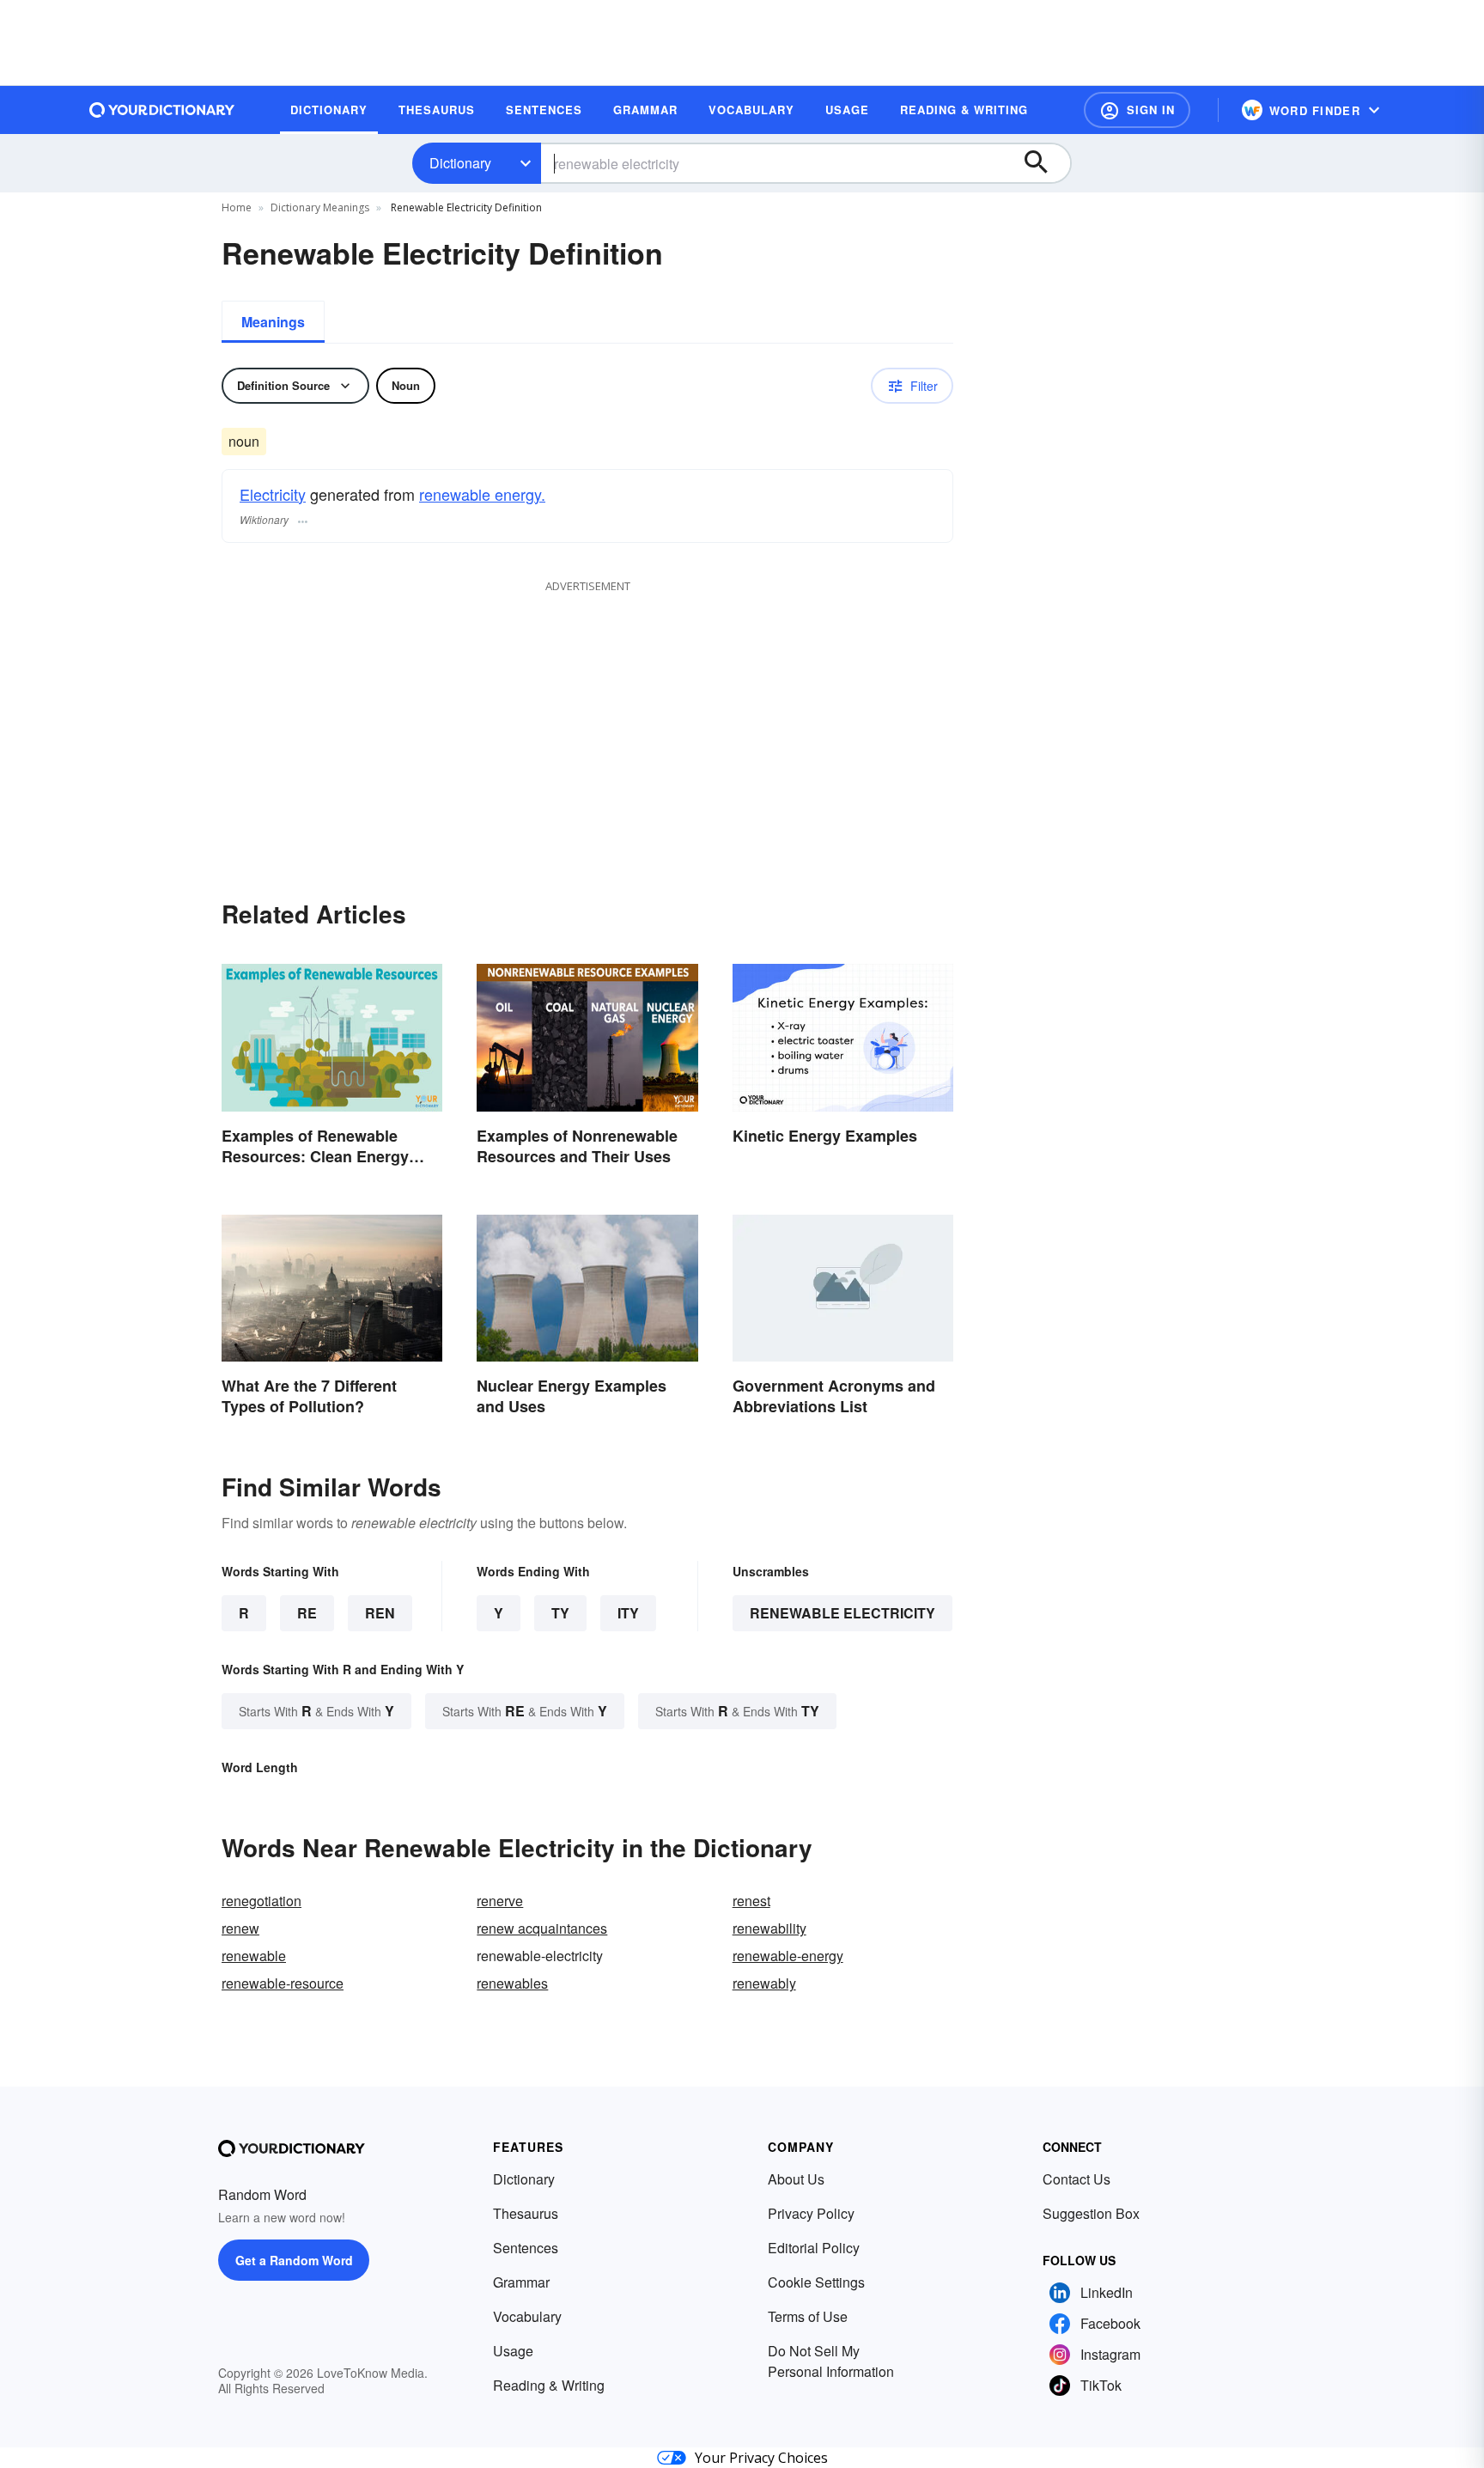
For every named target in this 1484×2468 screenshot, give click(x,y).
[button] (1137, 110)
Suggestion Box (1091, 2213)
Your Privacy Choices (761, 2458)
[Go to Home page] (162, 110)
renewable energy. (482, 494)
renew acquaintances (542, 1928)
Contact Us (1077, 2179)
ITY (628, 1613)
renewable (254, 1956)
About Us (796, 2179)
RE (307, 1613)
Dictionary (460, 163)
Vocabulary (527, 2316)
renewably (764, 1983)
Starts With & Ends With (316, 1711)
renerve (500, 1901)
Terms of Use (808, 2316)
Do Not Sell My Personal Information (831, 2361)
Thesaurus (526, 2213)
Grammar (521, 2282)
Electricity (273, 494)
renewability (769, 1928)
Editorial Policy (814, 2248)
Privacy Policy (811, 2213)
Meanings (273, 322)
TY (560, 1613)
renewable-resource (283, 1983)
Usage (513, 2351)
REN (380, 1613)
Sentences (526, 2248)
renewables (512, 1983)
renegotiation (262, 1901)
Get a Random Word (294, 2260)
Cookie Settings (816, 2282)
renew (240, 1928)
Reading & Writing (549, 2385)
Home (237, 207)
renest (751, 1901)
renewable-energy (788, 1956)
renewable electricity (842, 1613)
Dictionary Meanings (320, 207)
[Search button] (1044, 163)
